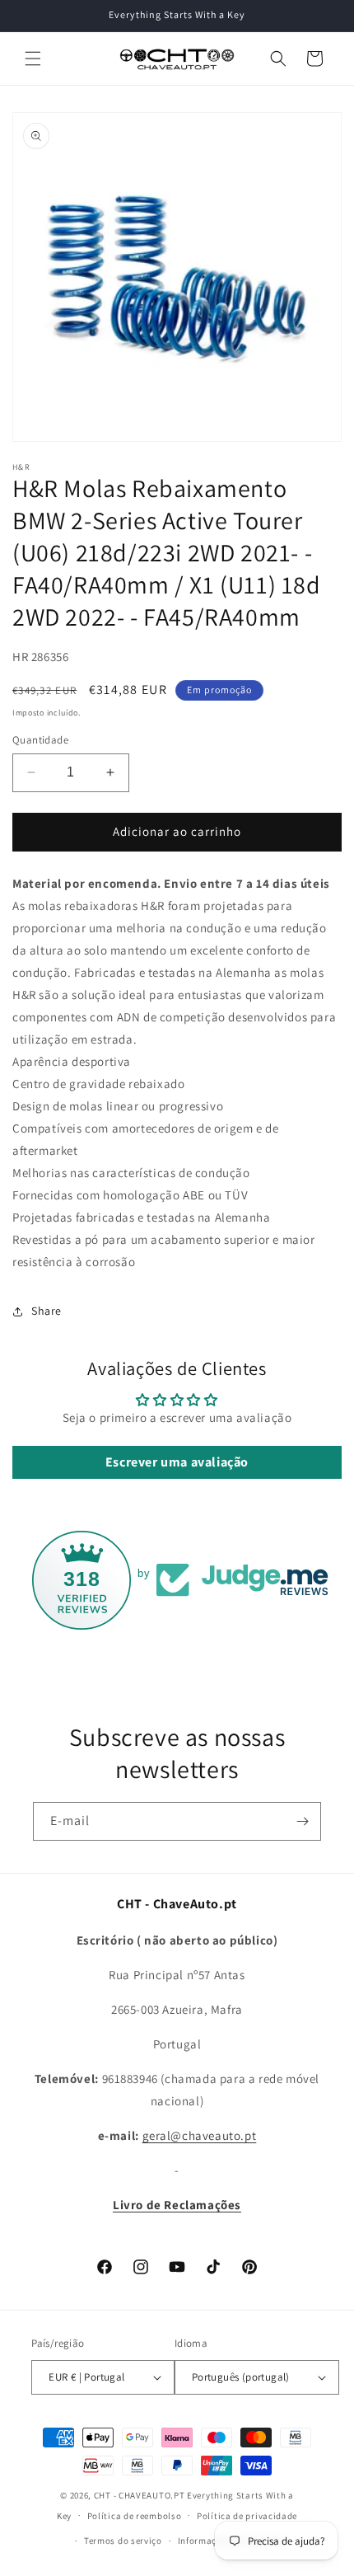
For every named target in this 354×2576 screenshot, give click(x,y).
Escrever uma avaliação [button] (177, 1462)
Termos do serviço (123, 2541)
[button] (33, 59)
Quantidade (40, 740)
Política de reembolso (135, 2516)
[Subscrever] (302, 1821)
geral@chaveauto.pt (200, 2135)
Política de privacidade (247, 2516)
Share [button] (47, 1311)
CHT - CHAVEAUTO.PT (140, 2495)
